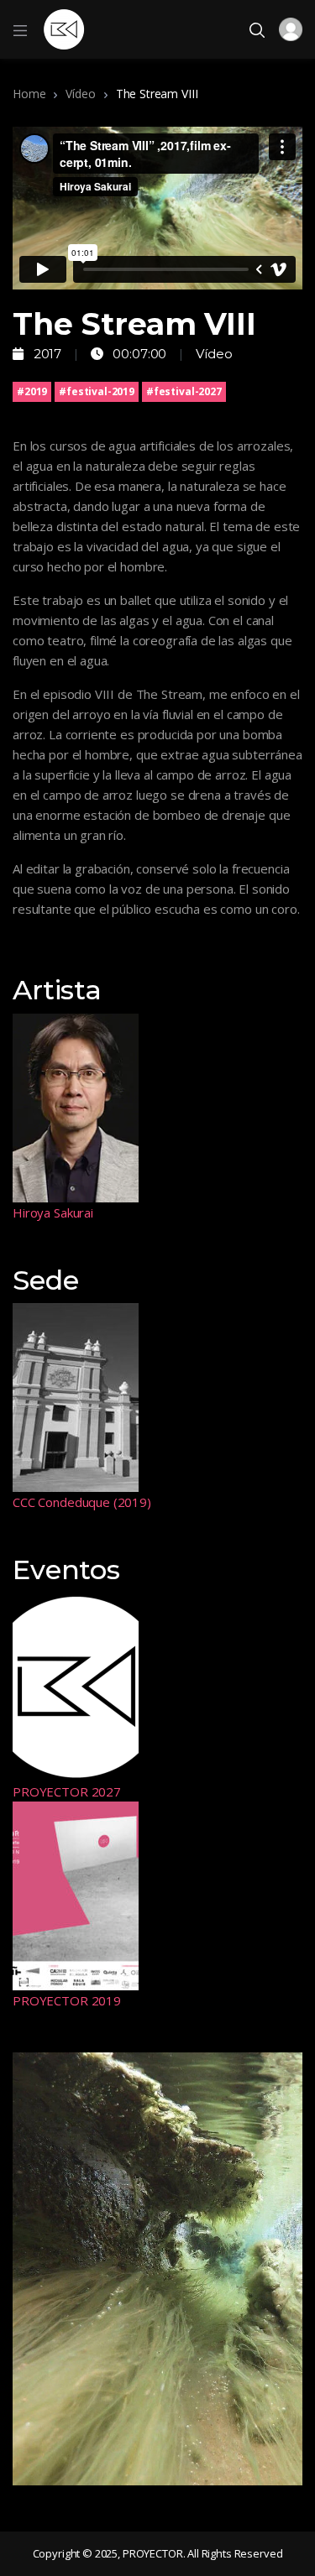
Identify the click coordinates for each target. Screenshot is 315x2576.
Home (29, 94)
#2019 (32, 391)
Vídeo (80, 94)
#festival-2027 (184, 391)
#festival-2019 (97, 391)
